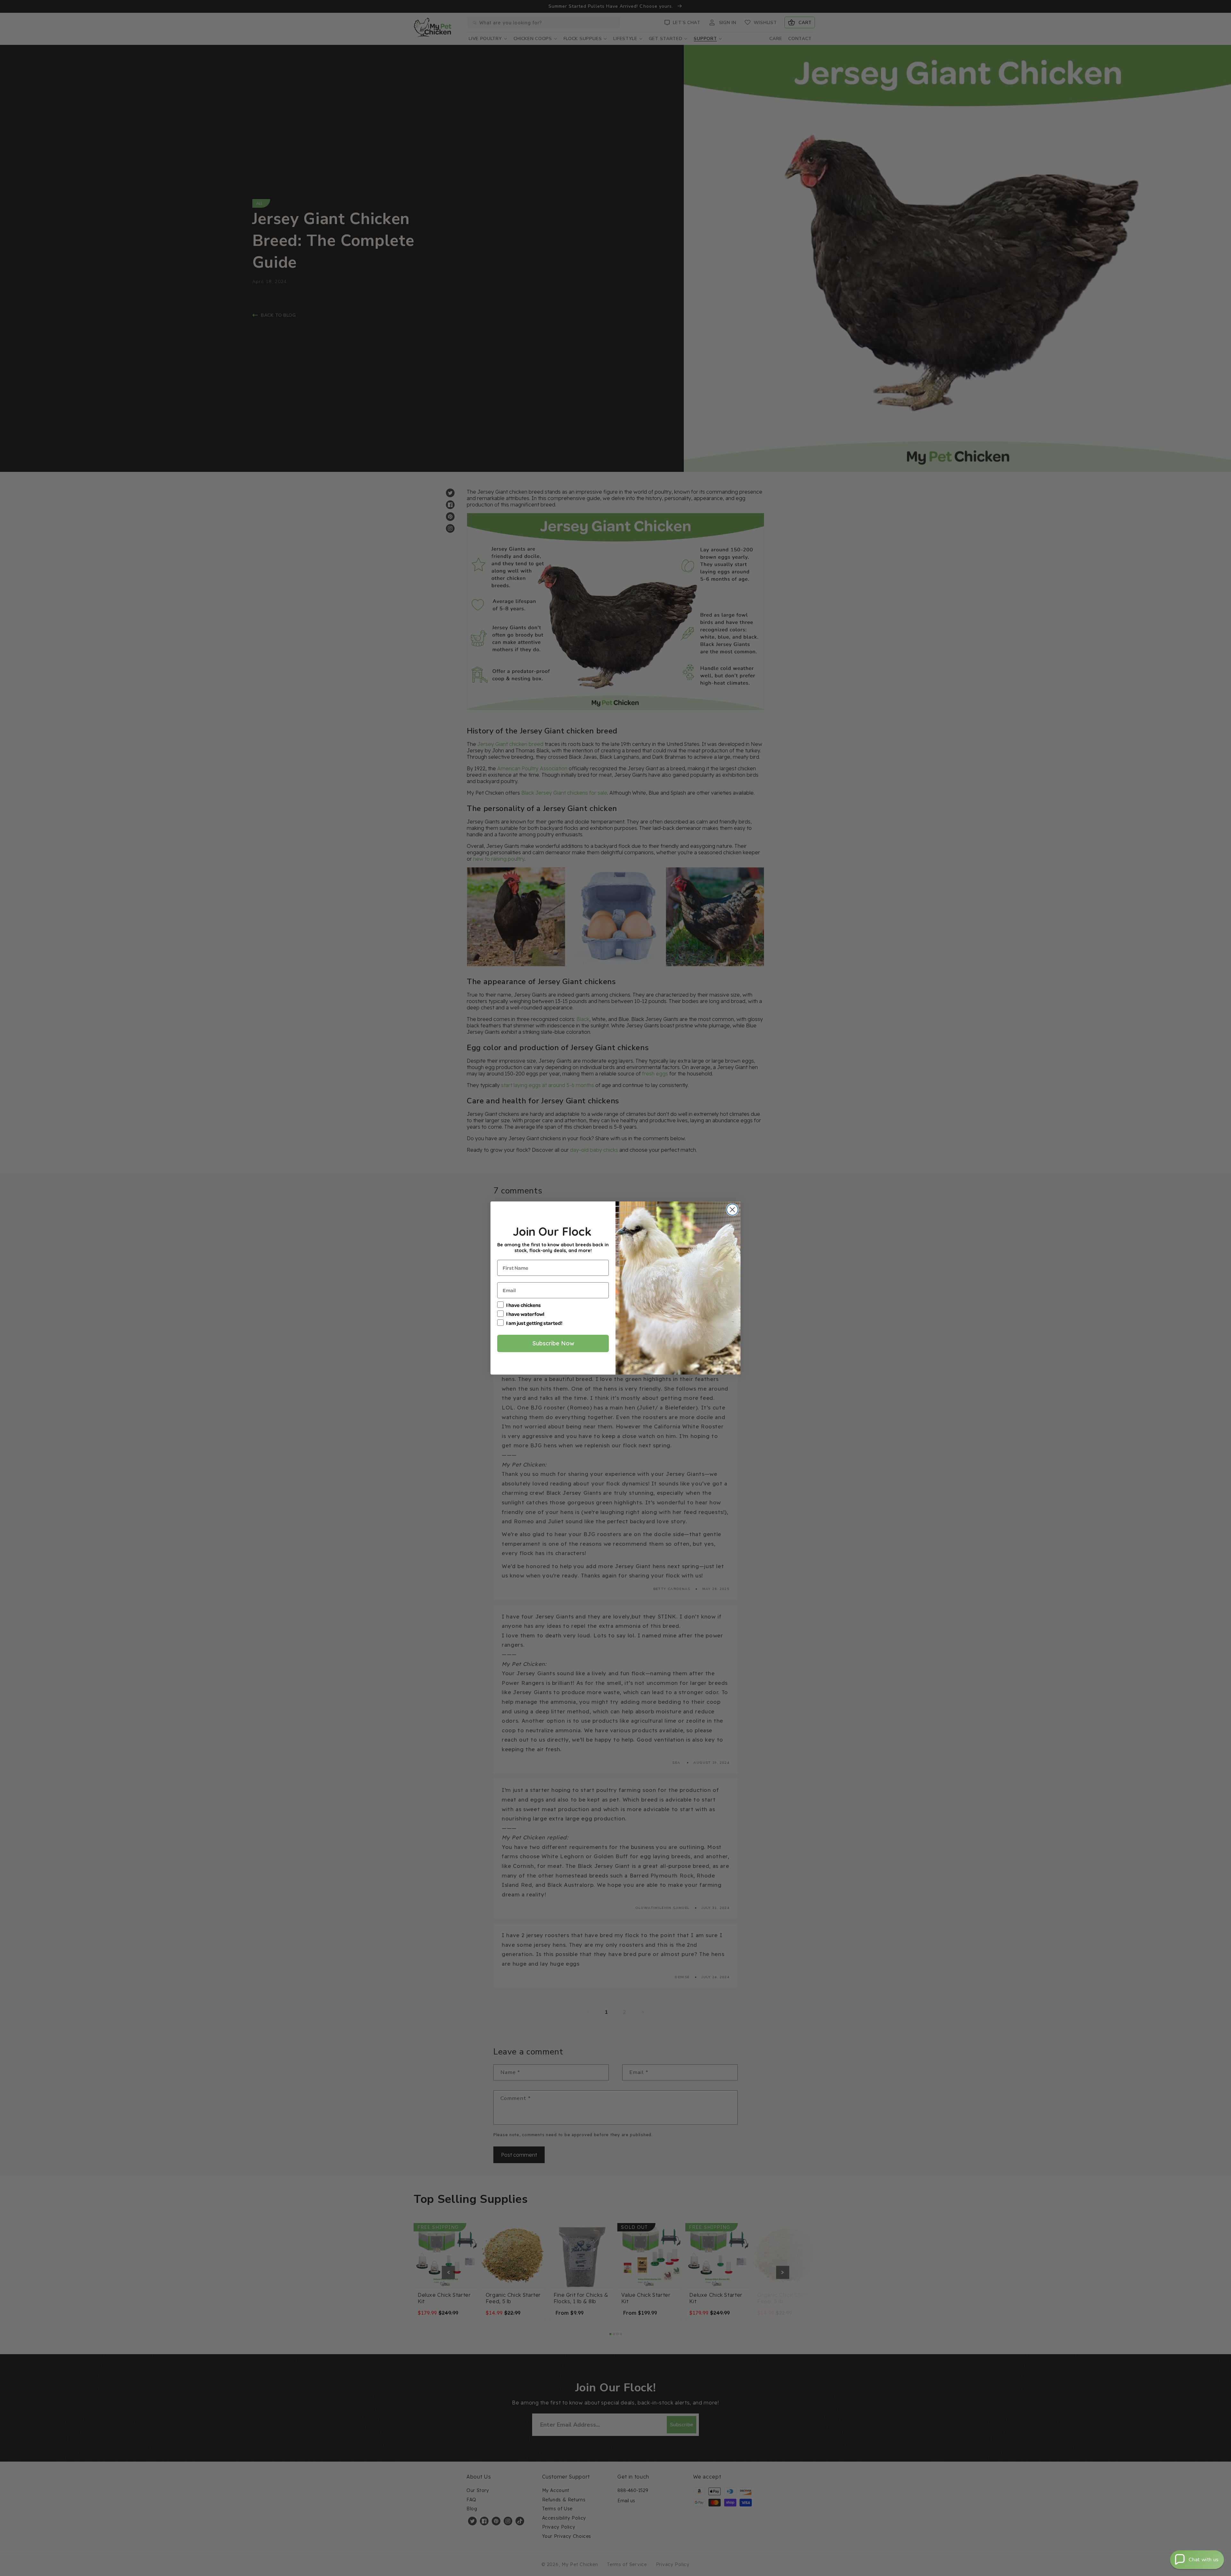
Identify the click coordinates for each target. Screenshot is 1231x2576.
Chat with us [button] (1204, 2560)
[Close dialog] (732, 1210)
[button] (1197, 2560)
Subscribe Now (553, 1343)
